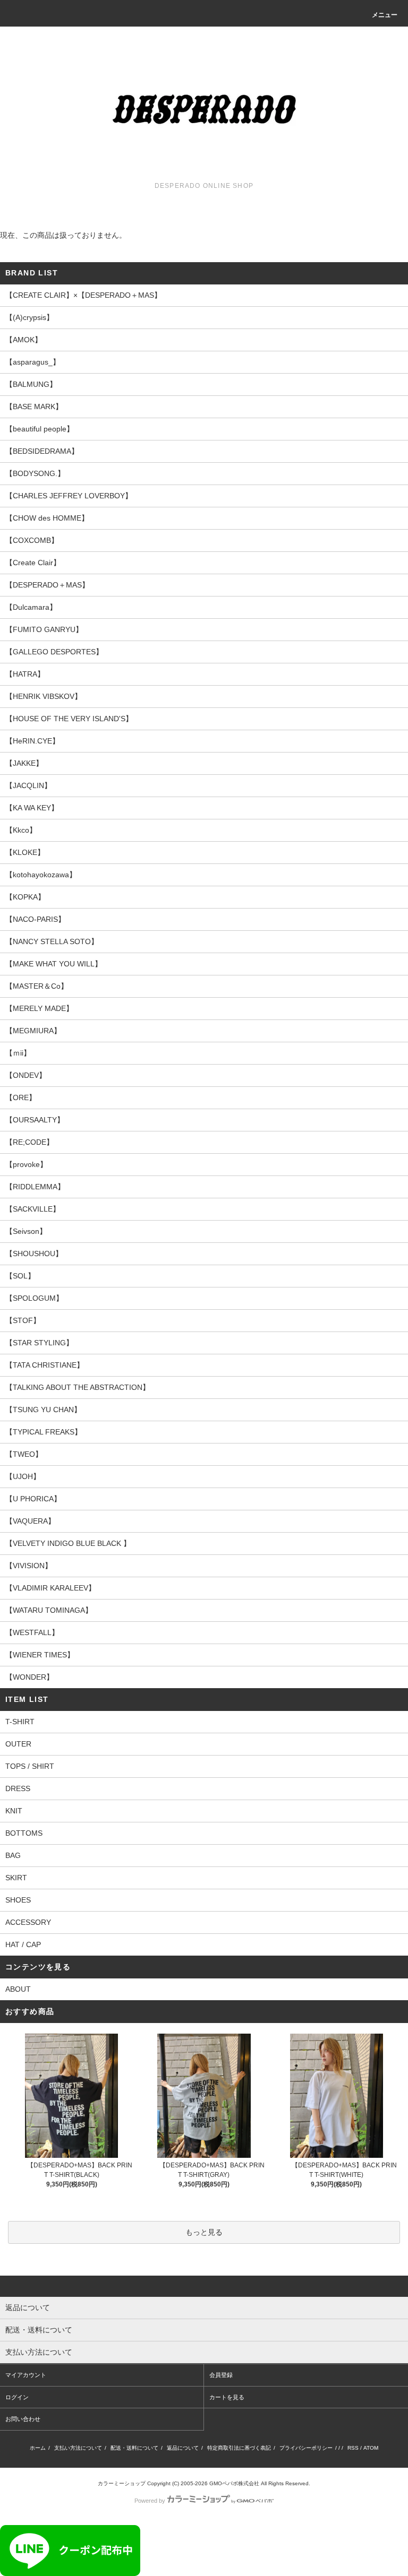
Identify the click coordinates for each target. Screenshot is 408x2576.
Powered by (150, 2501)
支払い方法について (78, 2448)
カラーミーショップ (122, 2483)
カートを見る (227, 2397)
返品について (183, 2448)
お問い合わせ (23, 2419)
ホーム (38, 2448)
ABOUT (18, 1989)
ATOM (371, 2448)
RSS (353, 2448)
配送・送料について (134, 2448)
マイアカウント (26, 2375)
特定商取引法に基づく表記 (239, 2448)
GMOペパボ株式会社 (234, 2483)
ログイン (17, 2397)
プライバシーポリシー (306, 2448)
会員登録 (221, 2375)
